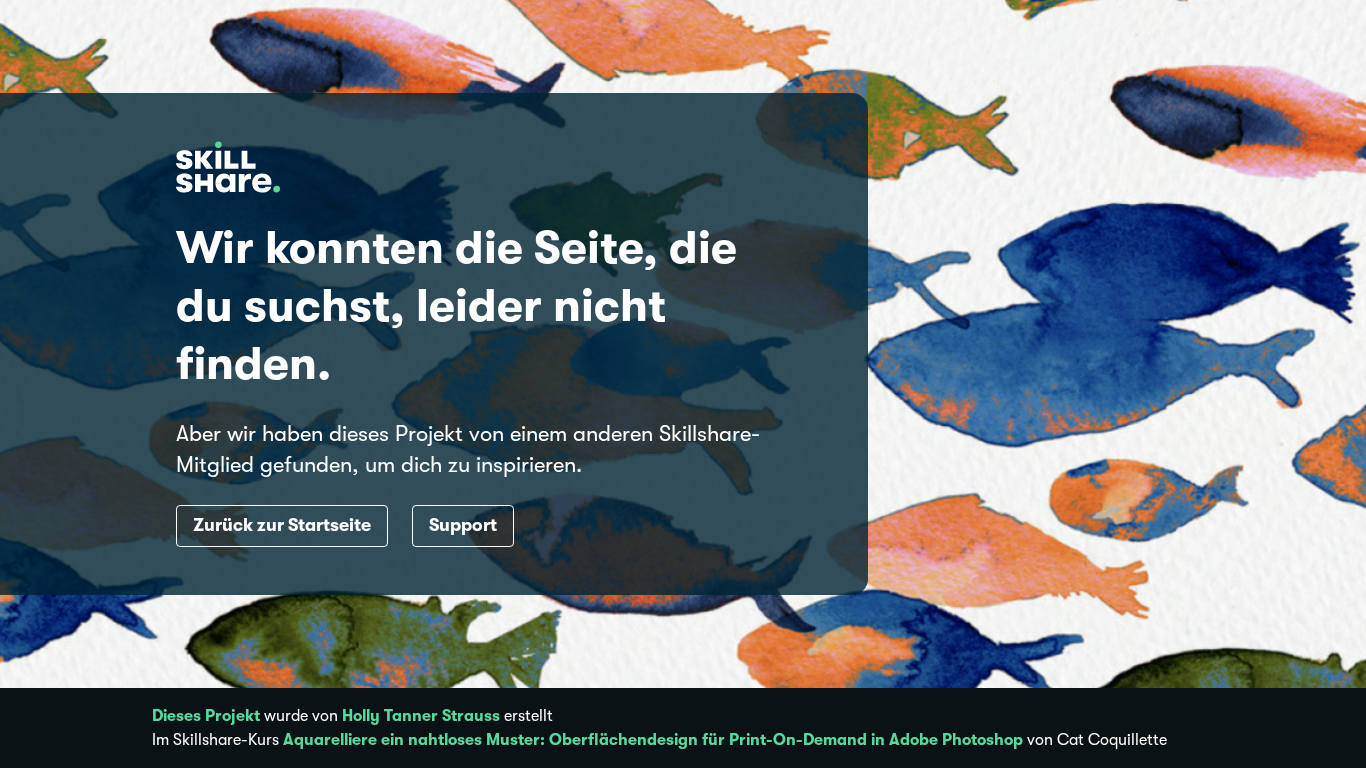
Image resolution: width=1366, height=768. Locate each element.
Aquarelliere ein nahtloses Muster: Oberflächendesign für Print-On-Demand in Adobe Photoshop (653, 740)
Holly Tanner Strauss (421, 716)
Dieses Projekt (206, 716)
